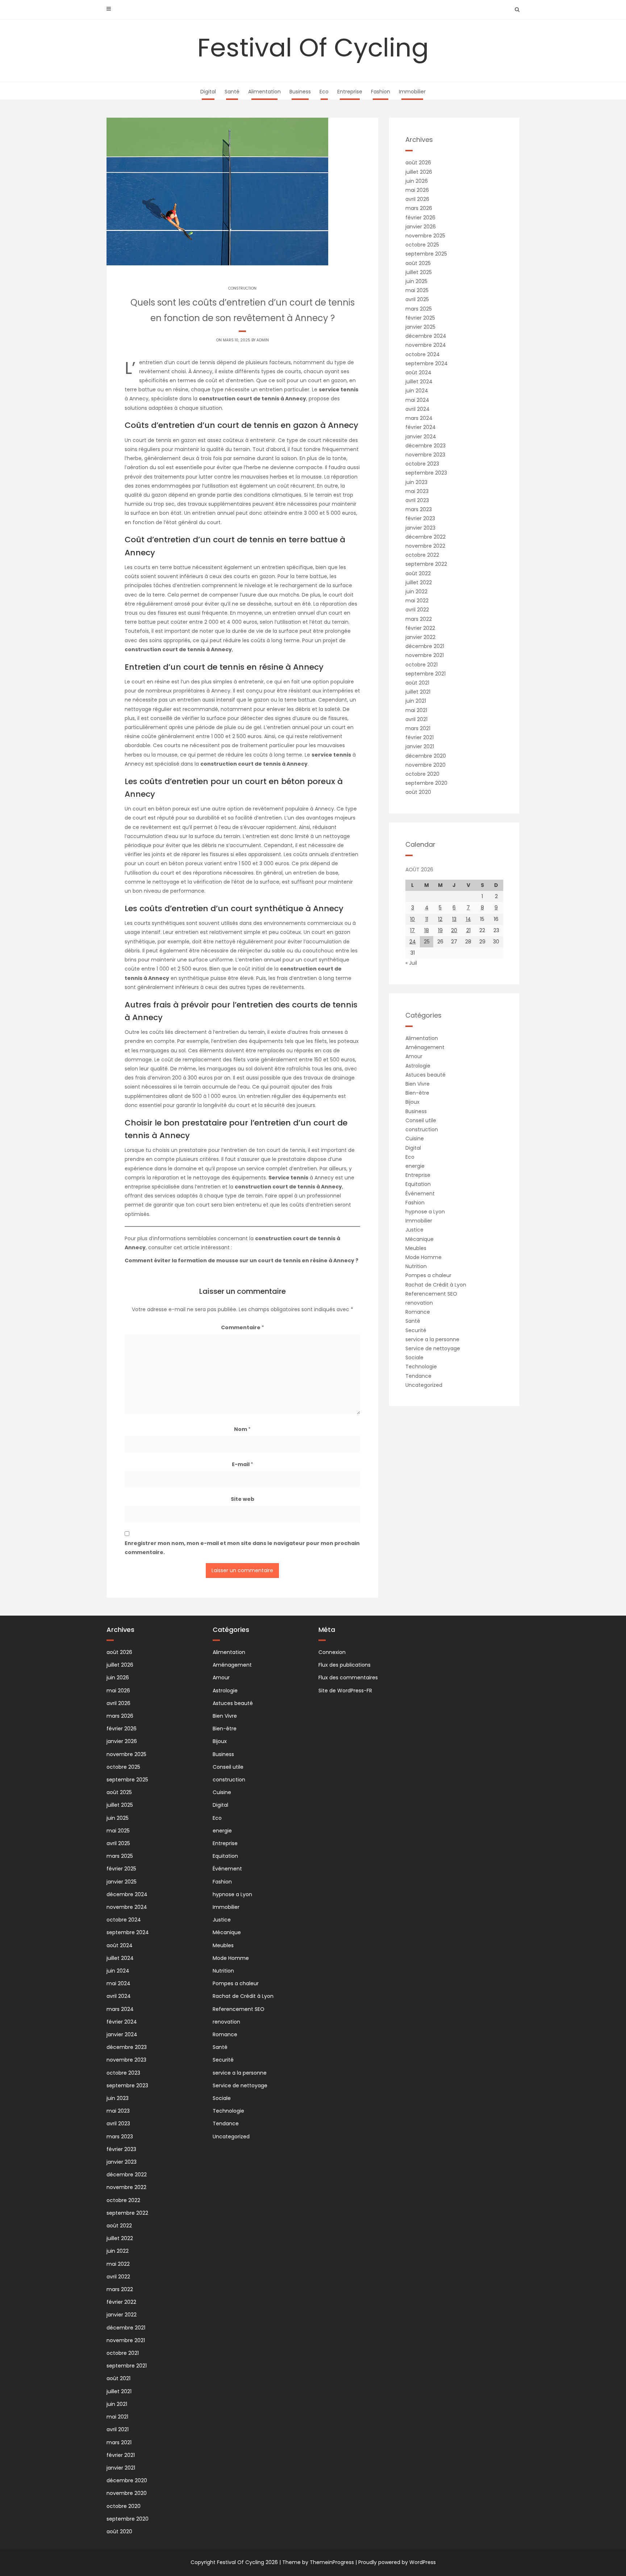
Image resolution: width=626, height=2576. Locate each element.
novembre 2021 (425, 655)
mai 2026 (417, 190)
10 (412, 919)
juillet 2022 (419, 582)
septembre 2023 (426, 473)
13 (454, 919)
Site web (243, 1499)
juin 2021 (416, 701)
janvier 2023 (420, 528)
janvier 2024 (421, 437)
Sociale (414, 1358)
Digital (208, 92)
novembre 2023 (425, 455)
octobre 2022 (422, 555)
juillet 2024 (419, 382)
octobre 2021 (421, 665)
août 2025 (418, 263)
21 (468, 930)
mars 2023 (419, 509)
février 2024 (421, 427)
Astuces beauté (425, 1075)
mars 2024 (419, 418)
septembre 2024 (427, 363)
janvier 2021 (420, 746)
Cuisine (415, 1138)
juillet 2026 (419, 172)
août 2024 (418, 372)
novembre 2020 (425, 765)
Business (300, 92)
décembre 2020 (426, 756)
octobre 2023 (422, 464)
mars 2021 (418, 728)
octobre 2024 (423, 354)
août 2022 (418, 573)
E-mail (243, 1464)
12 (440, 919)
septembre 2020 (426, 783)
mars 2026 (419, 208)
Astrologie (418, 1066)
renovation (419, 1303)
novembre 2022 (425, 546)
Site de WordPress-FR (345, 1691)
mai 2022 (417, 601)
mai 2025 (417, 290)
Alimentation (264, 92)
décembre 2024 (426, 336)
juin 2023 (416, 482)
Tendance (418, 1376)
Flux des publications (345, 1665)
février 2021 (420, 737)
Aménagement (425, 1047)
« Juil (411, 963)
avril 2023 (417, 500)
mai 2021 (416, 710)
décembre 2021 (425, 646)
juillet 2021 (418, 692)
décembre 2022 (425, 537)
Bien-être (417, 1093)
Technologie (421, 1367)
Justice (414, 1230)
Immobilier (412, 92)
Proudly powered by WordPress (397, 2562)
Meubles (416, 1248)
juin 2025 (416, 281)
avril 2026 (417, 199)
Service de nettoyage (433, 1348)
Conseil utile (421, 1120)
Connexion (332, 1652)
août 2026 (418, 163)
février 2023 (420, 518)
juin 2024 (417, 391)
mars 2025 (419, 309)
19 (440, 930)
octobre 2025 (422, 245)
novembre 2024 (426, 345)
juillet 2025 (419, 272)
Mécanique (420, 1239)
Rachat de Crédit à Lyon (436, 1285)
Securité (416, 1330)
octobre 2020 (422, 774)
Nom (242, 1429)
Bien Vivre (418, 1084)
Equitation (418, 1184)
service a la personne (432, 1339)
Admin (263, 340)
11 (427, 919)
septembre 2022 (426, 564)
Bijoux (412, 1102)
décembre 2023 (425, 446)
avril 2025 (417, 299)
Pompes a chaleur (428, 1275)
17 (412, 930)
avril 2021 (416, 719)
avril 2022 (417, 610)
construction (242, 288)
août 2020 (418, 792)
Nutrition (416, 1266)
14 (468, 919)
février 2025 (420, 318)
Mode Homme (423, 1257)
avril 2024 (418, 409)
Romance (418, 1312)
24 (413, 942)
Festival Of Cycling (313, 48)
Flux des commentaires (348, 1678)
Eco (324, 92)
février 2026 (420, 218)
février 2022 (420, 628)
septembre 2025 (426, 254)
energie (415, 1166)
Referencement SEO (431, 1294)
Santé (232, 92)
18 (427, 930)
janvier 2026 (421, 227)
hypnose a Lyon (425, 1212)
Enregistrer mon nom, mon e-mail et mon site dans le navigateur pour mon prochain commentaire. (242, 1548)
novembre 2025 (425, 236)
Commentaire (243, 1327)
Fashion (381, 92)
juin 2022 (416, 592)
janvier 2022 (420, 637)
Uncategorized (424, 1385)
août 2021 (417, 683)
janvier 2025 (420, 327)
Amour (414, 1056)
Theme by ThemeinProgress (318, 2562)
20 (454, 930)
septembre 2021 (425, 674)
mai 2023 (417, 491)
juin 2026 (417, 181)
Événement (420, 1194)
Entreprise (350, 92)
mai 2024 (417, 400)
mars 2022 (419, 619)
